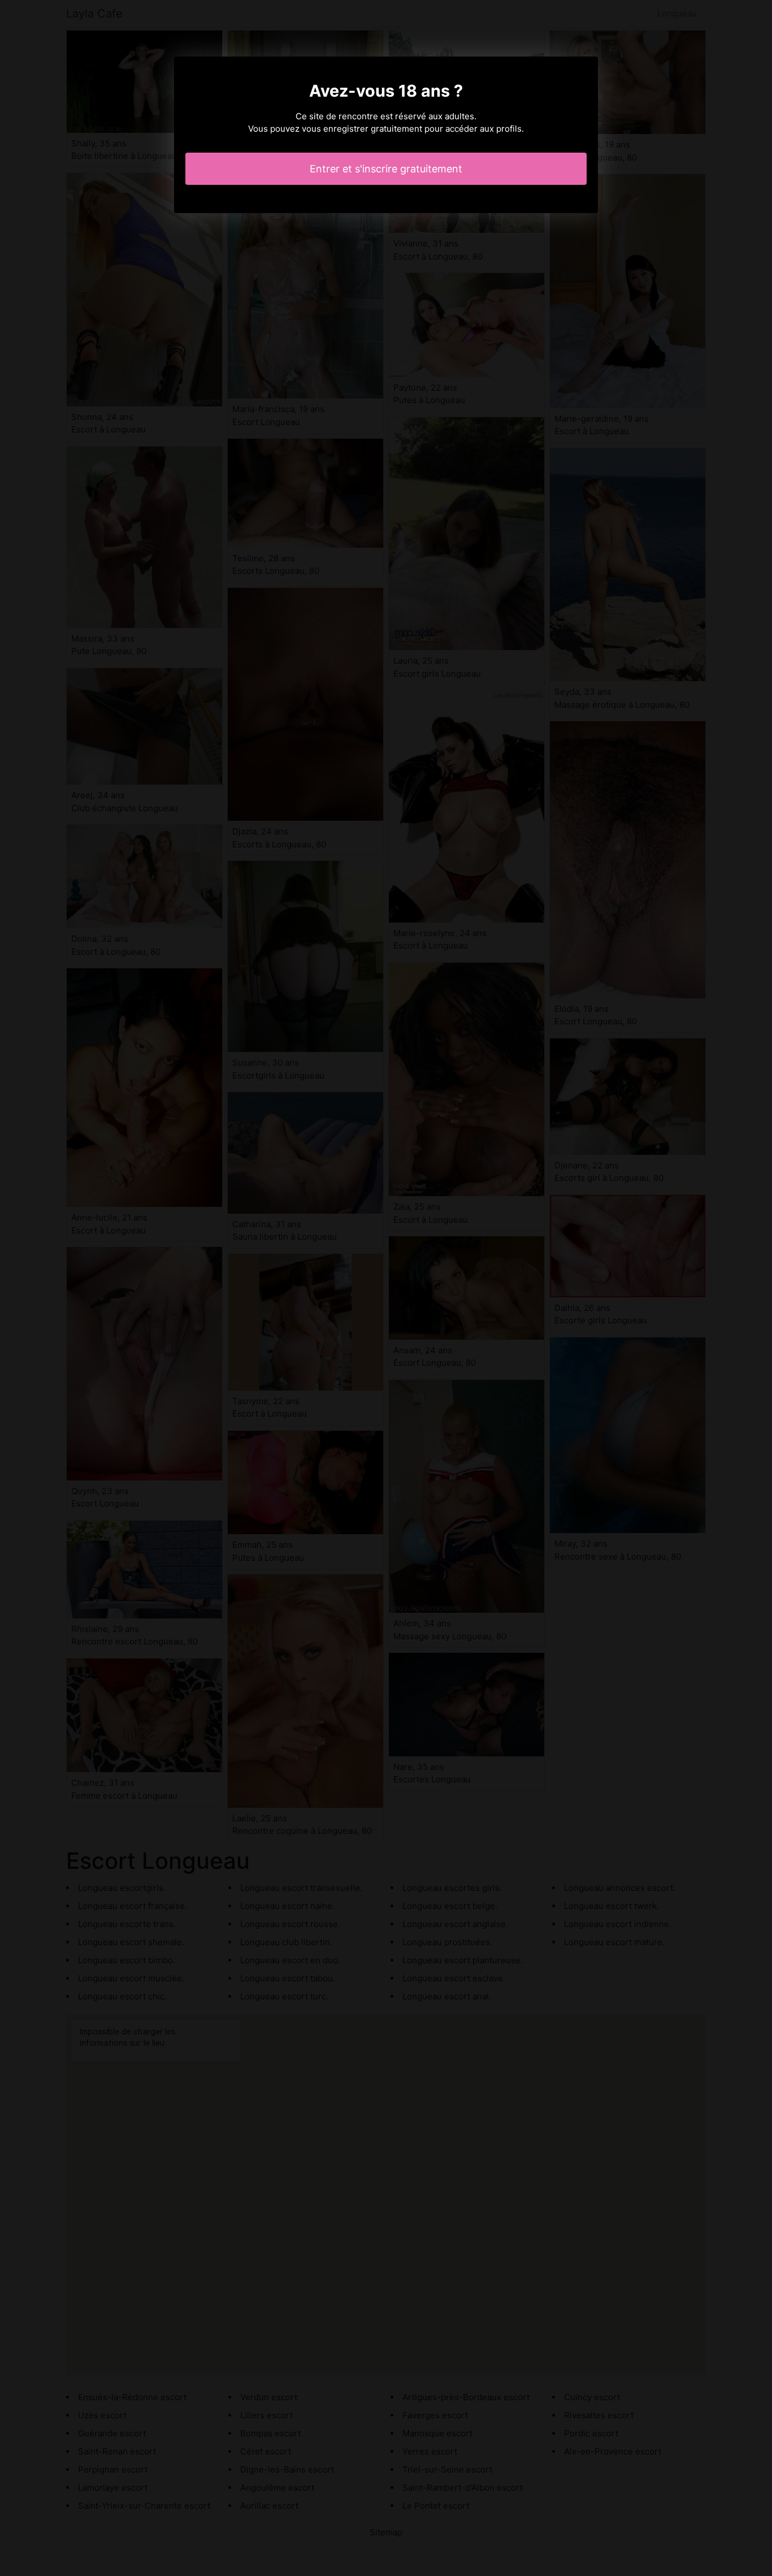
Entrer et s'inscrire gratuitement (386, 169)
